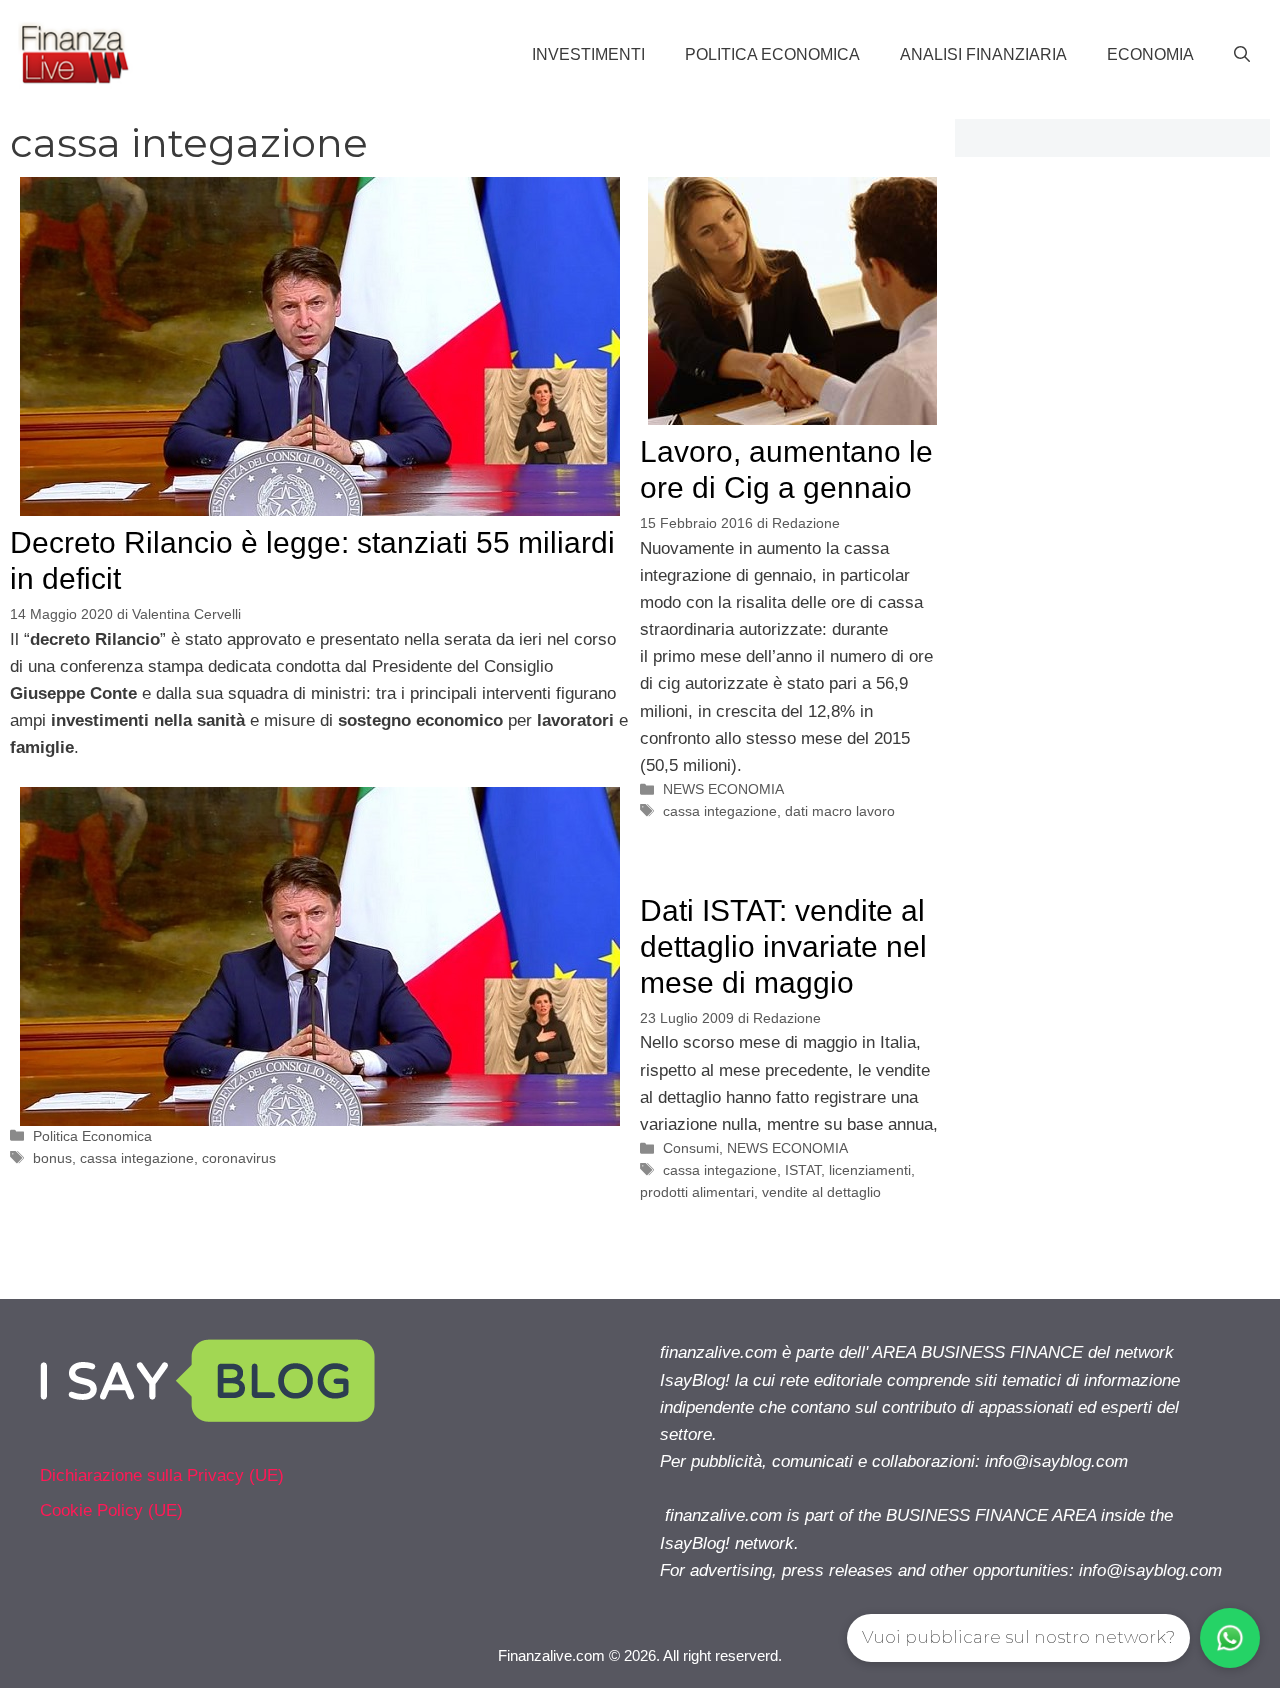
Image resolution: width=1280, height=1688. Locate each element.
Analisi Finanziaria (983, 54)
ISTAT (803, 1170)
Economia (1150, 54)
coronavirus (239, 1158)
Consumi (691, 1148)
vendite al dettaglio (821, 1192)
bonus (52, 1158)
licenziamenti (870, 1170)
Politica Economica (772, 54)
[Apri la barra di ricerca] (1242, 55)
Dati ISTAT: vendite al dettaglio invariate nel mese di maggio (783, 946)
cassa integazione (137, 1158)
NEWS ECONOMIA (723, 789)
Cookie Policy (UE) (111, 1510)
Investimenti (588, 54)
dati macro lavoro (840, 811)
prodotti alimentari (697, 1192)
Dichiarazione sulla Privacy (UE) (162, 1475)
